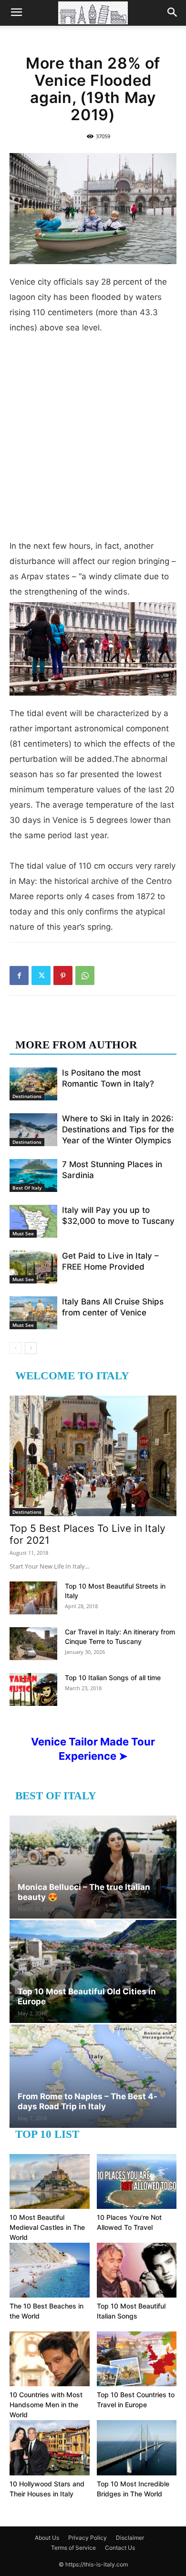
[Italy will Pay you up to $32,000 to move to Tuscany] (33, 1221)
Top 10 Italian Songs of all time (113, 1678)
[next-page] (31, 1348)
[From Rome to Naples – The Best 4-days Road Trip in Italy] (93, 2076)
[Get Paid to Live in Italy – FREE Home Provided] (33, 1267)
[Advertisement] (93, 441)
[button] (16, 13)
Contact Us (120, 2548)
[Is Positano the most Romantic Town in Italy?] (33, 1084)
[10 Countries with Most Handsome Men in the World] (50, 2359)
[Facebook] (19, 975)
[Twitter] (41, 975)
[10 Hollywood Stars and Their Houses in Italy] (50, 2448)
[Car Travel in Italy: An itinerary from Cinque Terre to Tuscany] (33, 1644)
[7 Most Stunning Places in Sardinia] (33, 1175)
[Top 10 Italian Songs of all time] (33, 1689)
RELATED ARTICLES (70, 1026)
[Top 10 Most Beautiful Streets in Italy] (33, 1598)
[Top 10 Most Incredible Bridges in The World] (137, 2448)
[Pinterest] (63, 975)
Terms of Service (73, 2548)
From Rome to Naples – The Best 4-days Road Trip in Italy (88, 2101)
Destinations (27, 1096)
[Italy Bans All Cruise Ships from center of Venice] (33, 1313)
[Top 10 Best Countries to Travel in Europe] (137, 2359)
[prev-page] (15, 1348)
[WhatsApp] (85, 975)
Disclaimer (130, 2538)
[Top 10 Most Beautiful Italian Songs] (137, 2270)
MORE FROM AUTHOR (76, 1045)
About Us (47, 2538)
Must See (23, 1233)
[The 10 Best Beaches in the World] (50, 2270)
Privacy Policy (88, 2538)
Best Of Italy (27, 1188)
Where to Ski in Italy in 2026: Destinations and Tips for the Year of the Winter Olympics (118, 1129)
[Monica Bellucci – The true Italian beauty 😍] (93, 1867)
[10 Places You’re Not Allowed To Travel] (137, 2181)
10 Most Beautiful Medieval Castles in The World (47, 2227)
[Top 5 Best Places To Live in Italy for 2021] (93, 1456)
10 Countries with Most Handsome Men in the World (46, 2405)
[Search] (173, 13)
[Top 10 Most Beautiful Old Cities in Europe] (93, 1971)
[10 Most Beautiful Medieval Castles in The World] (50, 2181)
